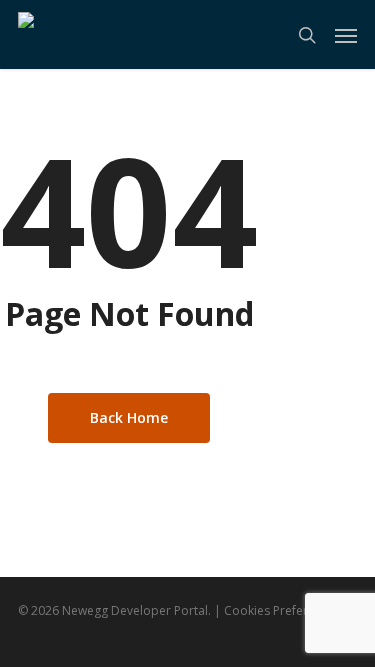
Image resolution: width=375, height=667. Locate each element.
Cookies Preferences (282, 610)
